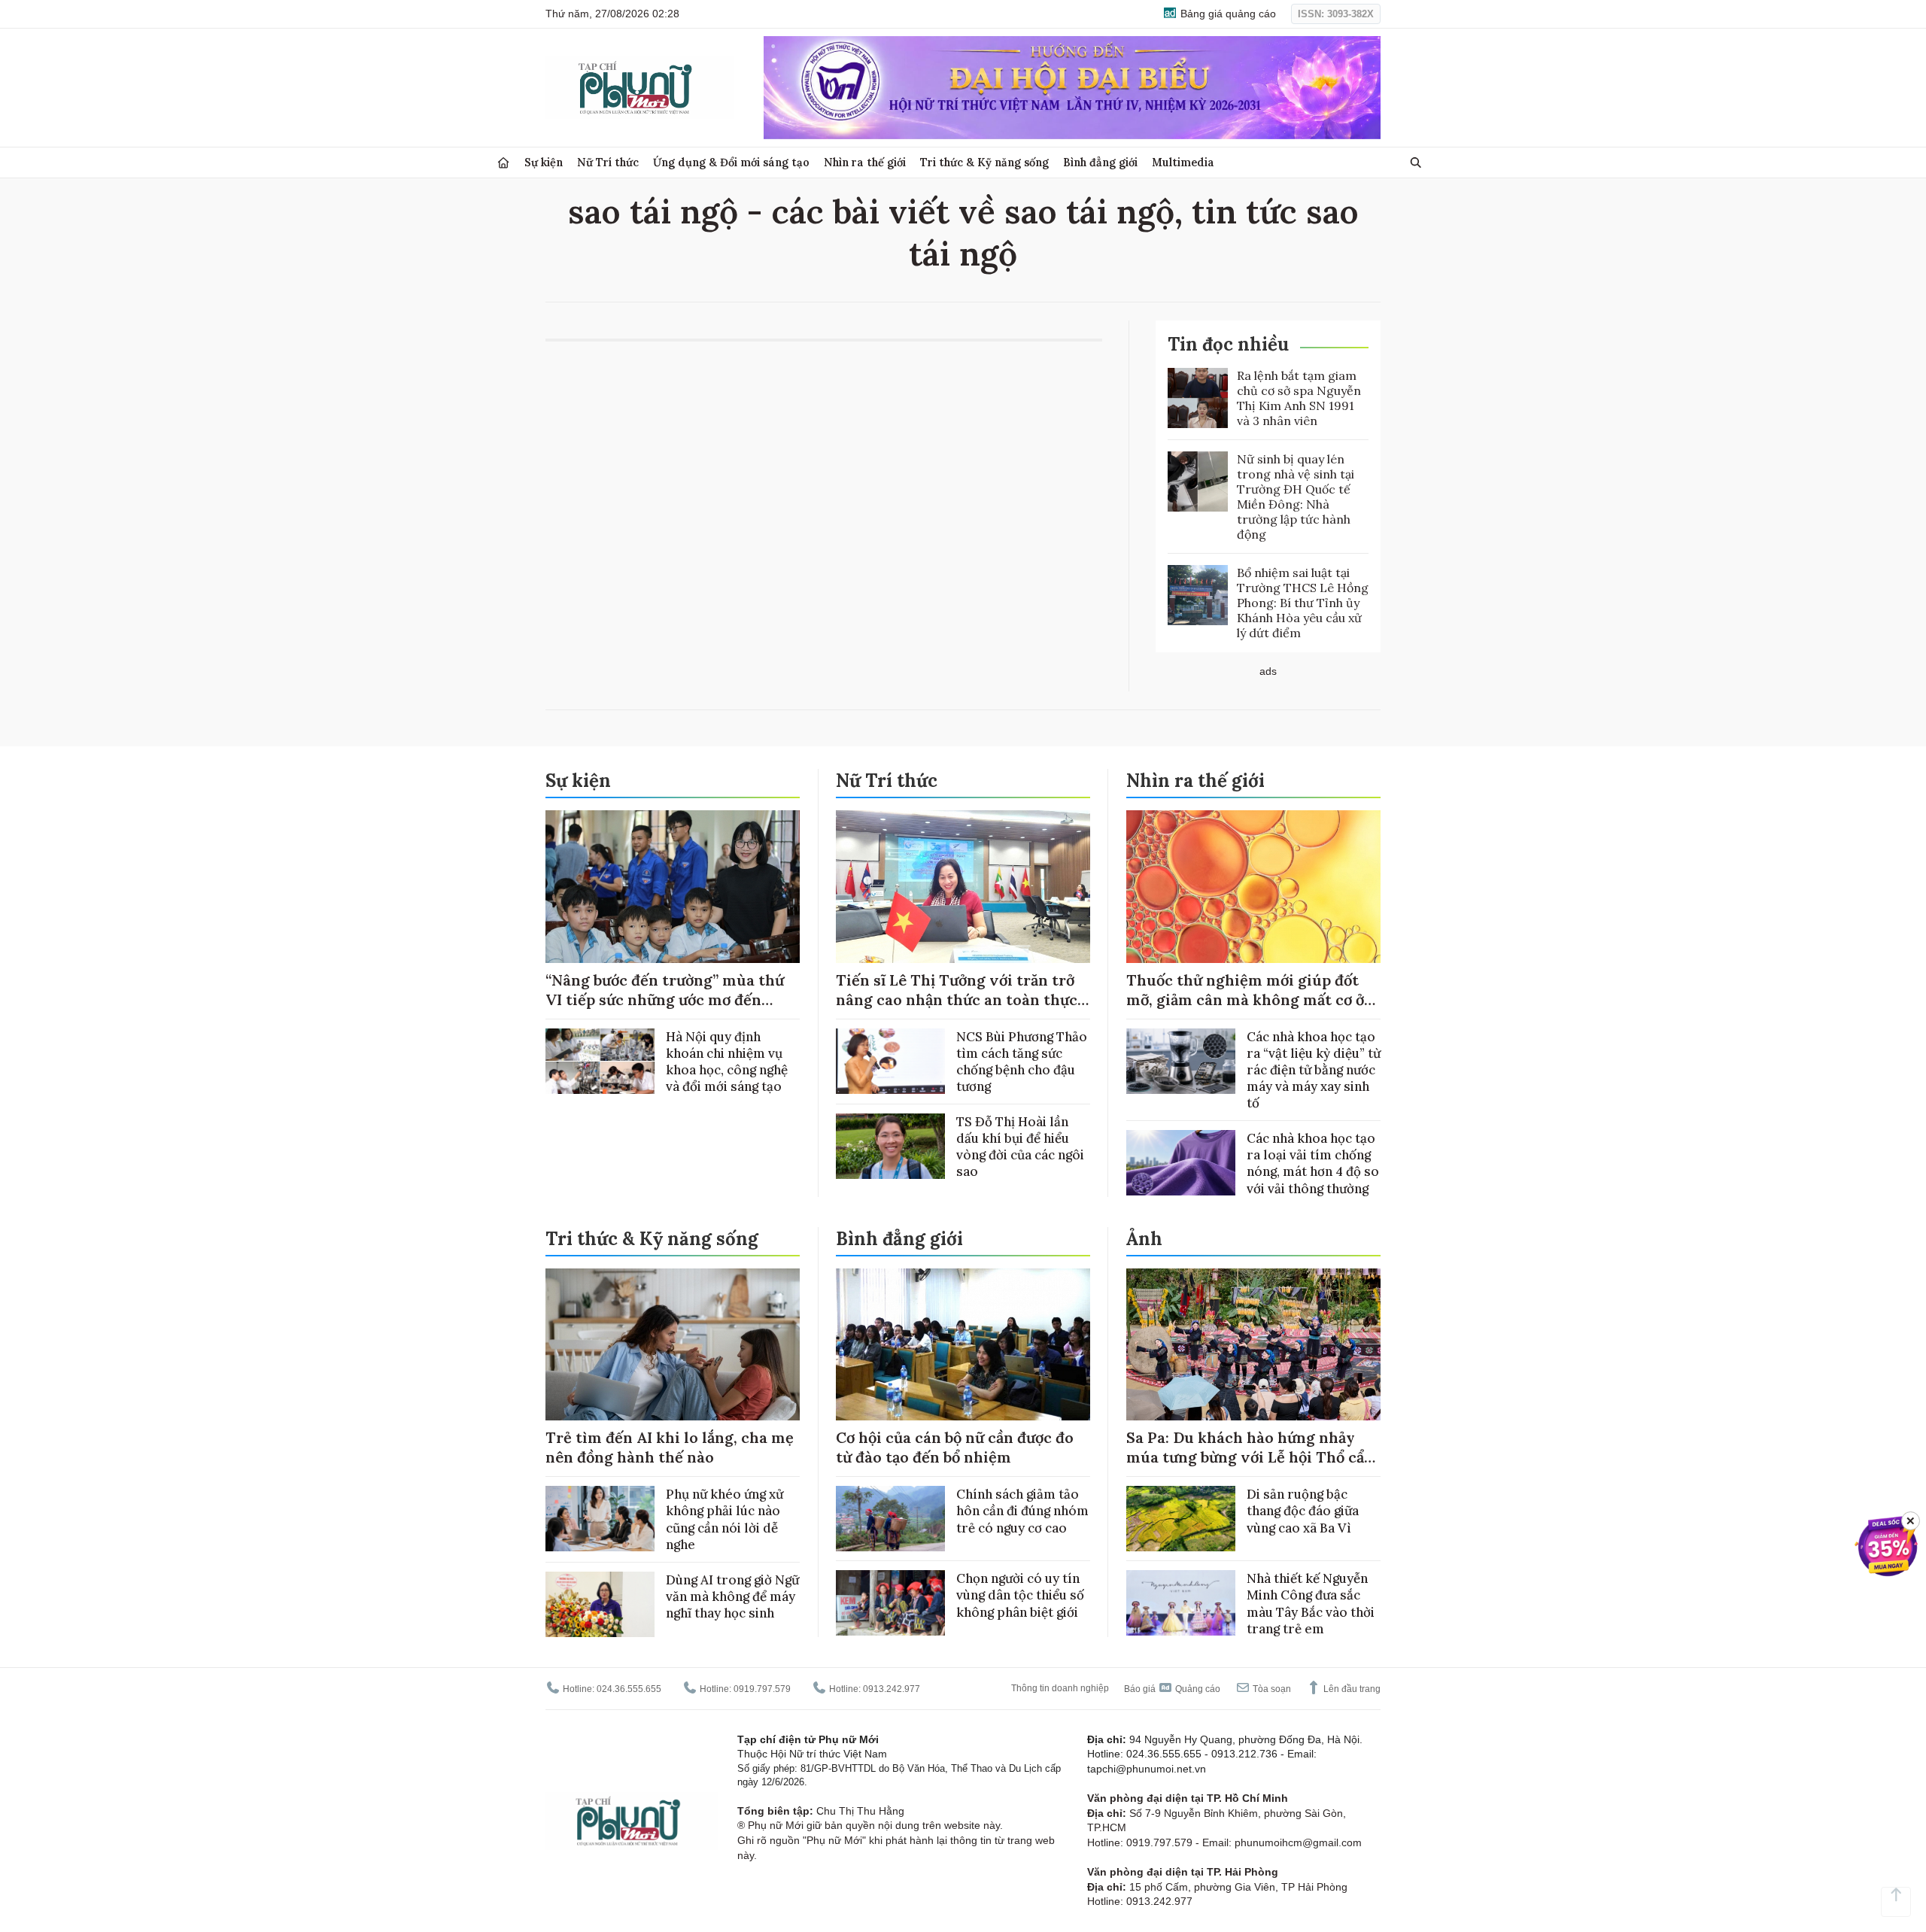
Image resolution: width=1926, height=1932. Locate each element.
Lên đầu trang (1351, 1689)
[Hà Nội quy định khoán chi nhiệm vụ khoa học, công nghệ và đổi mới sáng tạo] (600, 1061)
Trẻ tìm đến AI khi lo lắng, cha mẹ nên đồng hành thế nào (670, 1447)
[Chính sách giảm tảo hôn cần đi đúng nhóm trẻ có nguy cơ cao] (890, 1519)
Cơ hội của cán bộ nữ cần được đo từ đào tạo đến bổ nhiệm (955, 1447)
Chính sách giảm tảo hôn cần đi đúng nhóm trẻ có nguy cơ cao (1022, 1511)
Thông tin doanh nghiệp (1060, 1688)
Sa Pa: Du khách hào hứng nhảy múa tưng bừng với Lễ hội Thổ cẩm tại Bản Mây (1252, 1457)
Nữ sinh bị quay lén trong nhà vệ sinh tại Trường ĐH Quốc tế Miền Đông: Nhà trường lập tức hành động (1296, 497)
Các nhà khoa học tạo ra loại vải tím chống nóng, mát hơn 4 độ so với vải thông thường (1313, 1163)
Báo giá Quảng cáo (1172, 1689)
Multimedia (1183, 162)
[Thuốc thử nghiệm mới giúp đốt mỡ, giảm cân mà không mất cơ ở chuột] (1253, 887)
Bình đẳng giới (1100, 162)
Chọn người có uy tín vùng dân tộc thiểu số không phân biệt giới (1020, 1595)
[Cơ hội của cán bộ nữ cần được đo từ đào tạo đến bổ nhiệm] (963, 1345)
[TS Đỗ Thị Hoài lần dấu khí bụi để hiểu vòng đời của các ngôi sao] (890, 1146)
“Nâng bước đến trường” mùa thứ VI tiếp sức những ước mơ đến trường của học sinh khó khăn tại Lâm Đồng (666, 1009)
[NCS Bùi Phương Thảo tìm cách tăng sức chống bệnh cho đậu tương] (890, 1061)
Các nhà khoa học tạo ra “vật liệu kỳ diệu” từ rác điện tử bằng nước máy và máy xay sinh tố (1314, 1070)
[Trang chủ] (503, 163)
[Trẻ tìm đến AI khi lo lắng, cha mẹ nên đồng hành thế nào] (673, 1345)
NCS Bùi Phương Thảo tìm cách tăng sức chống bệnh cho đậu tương (1022, 1062)
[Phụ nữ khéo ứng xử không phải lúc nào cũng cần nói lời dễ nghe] (600, 1519)
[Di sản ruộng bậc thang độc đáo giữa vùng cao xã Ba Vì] (1181, 1519)
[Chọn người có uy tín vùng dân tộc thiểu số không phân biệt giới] (890, 1603)
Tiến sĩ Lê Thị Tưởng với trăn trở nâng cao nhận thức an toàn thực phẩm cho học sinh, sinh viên (957, 999)
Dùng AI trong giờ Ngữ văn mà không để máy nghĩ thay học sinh (732, 1596)
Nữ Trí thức (608, 162)
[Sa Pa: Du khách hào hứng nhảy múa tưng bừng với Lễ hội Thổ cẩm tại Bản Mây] (1253, 1345)
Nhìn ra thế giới (865, 162)
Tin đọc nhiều (1228, 344)
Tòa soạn (1271, 1689)
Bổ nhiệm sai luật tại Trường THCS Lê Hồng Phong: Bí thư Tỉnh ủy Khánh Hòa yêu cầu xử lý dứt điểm (1303, 603)
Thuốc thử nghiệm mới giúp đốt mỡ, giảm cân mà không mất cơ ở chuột (1245, 999)
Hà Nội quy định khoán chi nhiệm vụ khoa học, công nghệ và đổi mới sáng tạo (727, 1062)
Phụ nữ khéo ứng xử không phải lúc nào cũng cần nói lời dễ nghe (725, 1519)
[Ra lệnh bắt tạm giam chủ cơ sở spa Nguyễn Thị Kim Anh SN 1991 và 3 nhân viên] (1198, 398)
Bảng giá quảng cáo (1227, 14)
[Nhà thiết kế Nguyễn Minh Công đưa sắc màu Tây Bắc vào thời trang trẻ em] (1181, 1603)
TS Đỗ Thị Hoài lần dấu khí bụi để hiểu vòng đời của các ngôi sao (1020, 1147)
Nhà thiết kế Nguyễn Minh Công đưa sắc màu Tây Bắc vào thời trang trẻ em (1311, 1603)
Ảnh (1144, 1239)
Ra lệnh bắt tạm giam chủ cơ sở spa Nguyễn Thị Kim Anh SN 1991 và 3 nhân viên (1299, 398)
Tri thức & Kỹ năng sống (984, 162)
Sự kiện (544, 162)
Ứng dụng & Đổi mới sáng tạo (731, 162)
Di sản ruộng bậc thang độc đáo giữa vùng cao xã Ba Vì (1303, 1511)
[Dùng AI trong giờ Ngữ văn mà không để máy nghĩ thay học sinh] (600, 1604)
